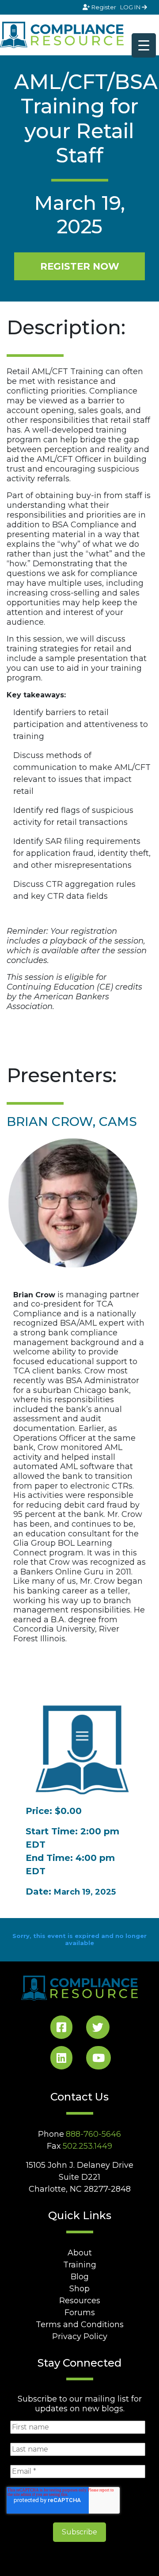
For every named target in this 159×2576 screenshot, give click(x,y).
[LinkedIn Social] (61, 2060)
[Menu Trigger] (144, 45)
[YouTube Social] (98, 2060)
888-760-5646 (93, 2134)
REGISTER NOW (80, 266)
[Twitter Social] (98, 2029)
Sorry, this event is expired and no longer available (79, 1939)
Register (104, 7)
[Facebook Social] (61, 2029)
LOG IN (131, 7)
